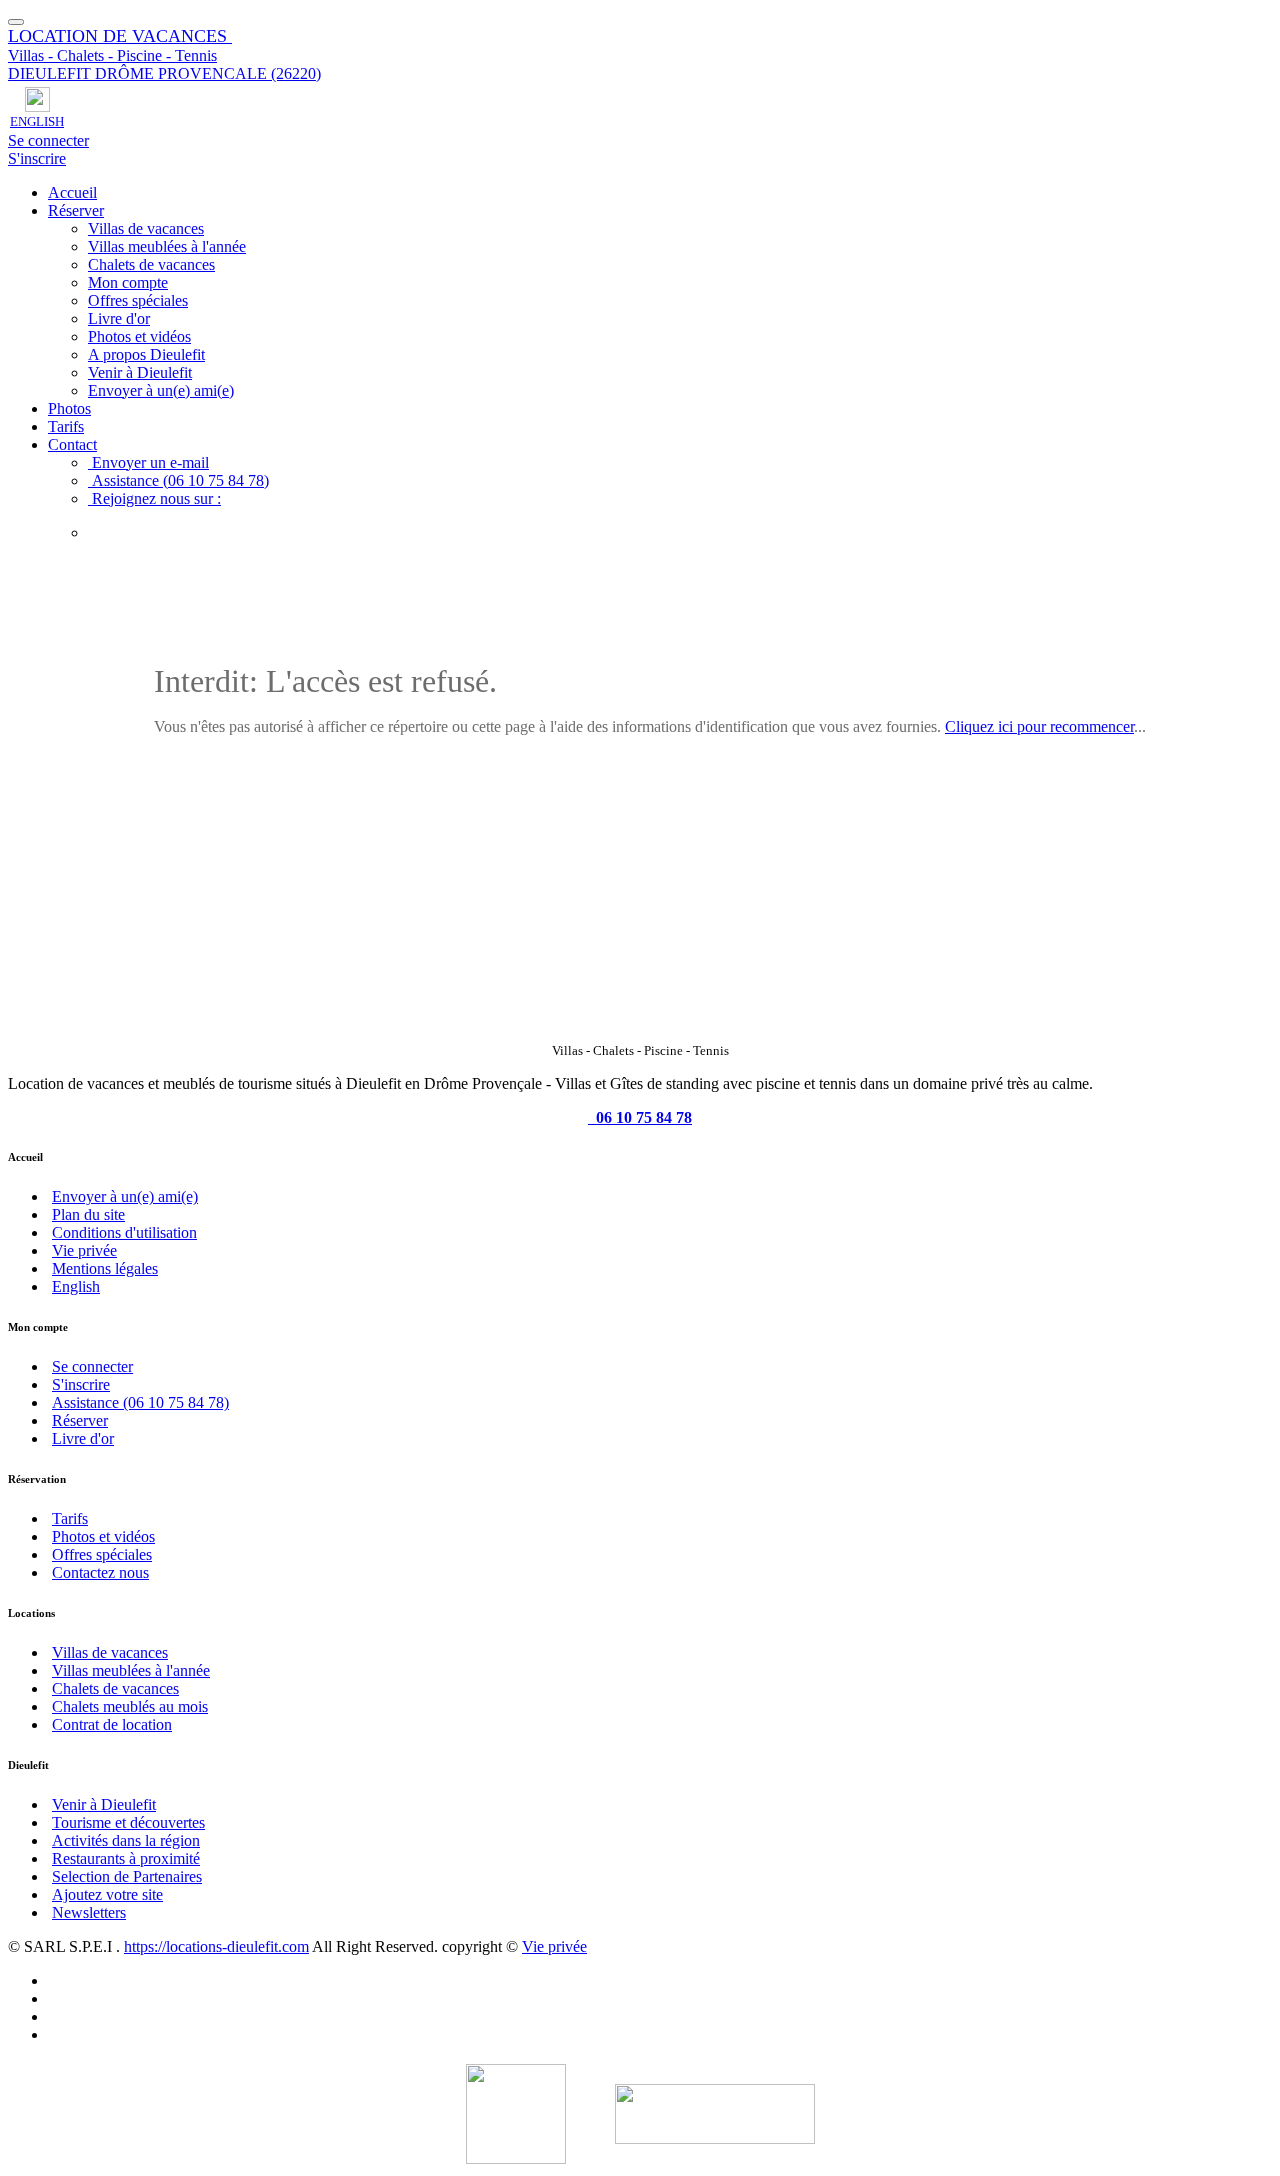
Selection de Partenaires (127, 1876)
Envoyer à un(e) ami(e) (161, 390)
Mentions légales (105, 1268)
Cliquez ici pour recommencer (1039, 726)
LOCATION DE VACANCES (120, 36)
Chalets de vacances (151, 264)
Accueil (72, 192)
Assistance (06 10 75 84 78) (178, 480)
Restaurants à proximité (126, 1858)
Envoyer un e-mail (148, 462)
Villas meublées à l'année (167, 246)
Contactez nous (100, 1572)
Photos (69, 408)
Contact (72, 444)
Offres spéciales (138, 300)
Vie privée (84, 1250)
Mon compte (128, 282)
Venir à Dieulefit (140, 372)
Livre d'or (119, 318)
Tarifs (66, 426)
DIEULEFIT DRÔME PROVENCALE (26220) (164, 73)
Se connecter (48, 140)
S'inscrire (37, 158)
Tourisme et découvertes (128, 1822)
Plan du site (88, 1214)
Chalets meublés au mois (130, 1706)
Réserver (76, 210)
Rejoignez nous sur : (154, 498)
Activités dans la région (126, 1840)
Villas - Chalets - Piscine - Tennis (112, 55)
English (76, 1286)
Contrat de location (112, 1724)
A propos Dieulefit (146, 354)
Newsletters (89, 1912)
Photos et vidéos (139, 336)
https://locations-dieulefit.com (216, 1946)
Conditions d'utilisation (124, 1232)
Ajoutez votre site (107, 1894)
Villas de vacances (146, 228)
